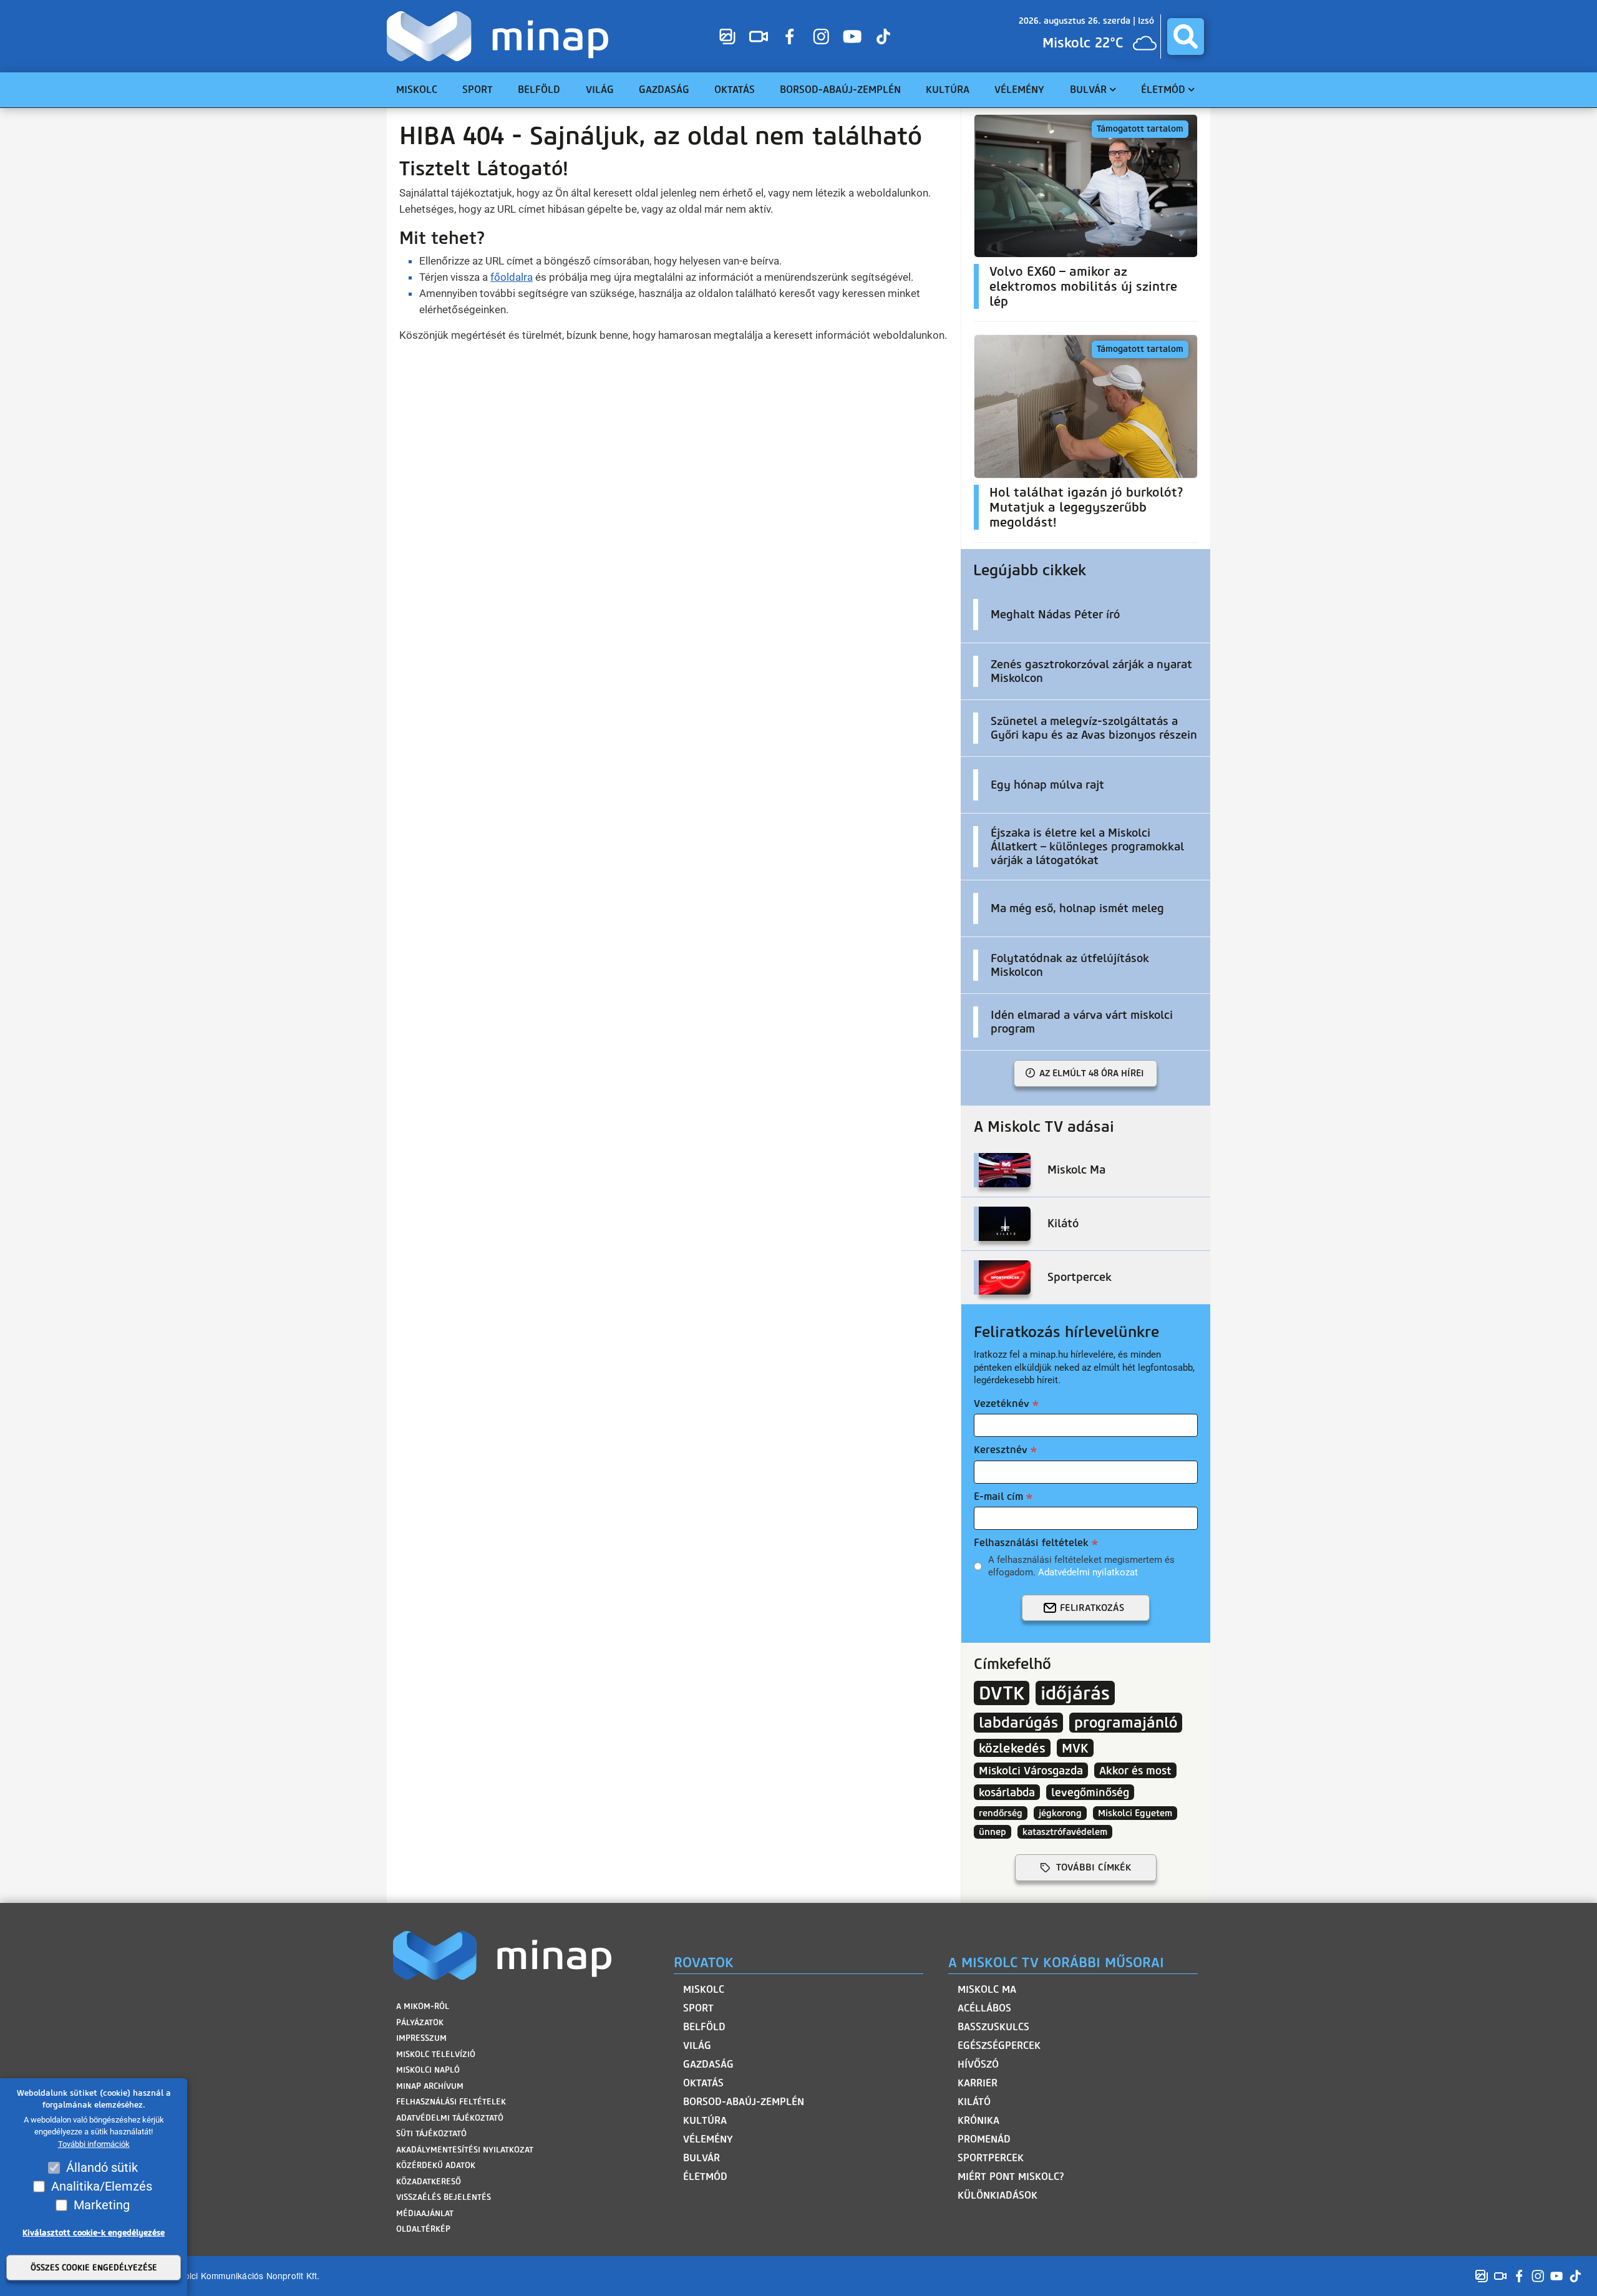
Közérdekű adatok (436, 2165)
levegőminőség (1090, 1792)
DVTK (1002, 1693)
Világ (697, 2045)
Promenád (984, 2139)
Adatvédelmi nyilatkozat (1088, 1572)
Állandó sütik (102, 2167)
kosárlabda (1007, 1792)
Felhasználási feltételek (1031, 1543)
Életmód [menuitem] (1163, 90)
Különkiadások (998, 2195)
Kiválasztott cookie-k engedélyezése (94, 2233)
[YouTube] (852, 36)
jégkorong (1060, 1813)
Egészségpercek (999, 2045)
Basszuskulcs (993, 2027)
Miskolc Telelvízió (436, 2054)
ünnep (993, 1832)
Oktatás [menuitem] (735, 90)
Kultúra (705, 2120)
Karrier (978, 2083)
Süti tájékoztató (431, 2133)
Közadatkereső (429, 2182)
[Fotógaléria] (727, 36)
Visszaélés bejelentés (444, 2197)
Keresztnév (1001, 1450)
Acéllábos (984, 2008)
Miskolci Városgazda (1031, 1770)
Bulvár (701, 2158)
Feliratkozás (1092, 1608)
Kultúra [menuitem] (948, 90)
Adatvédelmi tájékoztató (450, 2118)
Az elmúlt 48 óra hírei (1092, 1073)
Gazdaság (708, 2064)
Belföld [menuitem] (539, 90)
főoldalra (512, 277)
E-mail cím (998, 1496)
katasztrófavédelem (1065, 1832)
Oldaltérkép (423, 2229)
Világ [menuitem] (600, 90)
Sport (698, 2008)
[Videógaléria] (759, 36)
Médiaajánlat (425, 2213)
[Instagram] (821, 36)
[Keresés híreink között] (1186, 36)
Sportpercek (991, 2158)
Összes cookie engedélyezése (94, 2268)
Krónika (978, 2120)
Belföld (704, 2027)
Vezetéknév (1002, 1403)
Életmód (705, 2177)
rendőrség (1001, 1813)
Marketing (102, 2205)
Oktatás (703, 2083)
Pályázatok (420, 2022)
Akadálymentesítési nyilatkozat (465, 2150)
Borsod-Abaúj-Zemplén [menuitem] (840, 90)
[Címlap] (501, 36)
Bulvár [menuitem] (1088, 90)
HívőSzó (978, 2064)
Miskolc (704, 1989)
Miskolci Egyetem (1135, 1813)
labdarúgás (1018, 1723)
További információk (94, 2144)
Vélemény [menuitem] (1019, 90)
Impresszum (421, 2038)
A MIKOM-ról (423, 2006)
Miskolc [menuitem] (417, 90)
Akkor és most (1135, 1770)
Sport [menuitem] (478, 90)
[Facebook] (790, 36)
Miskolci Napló (428, 2070)
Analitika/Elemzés (102, 2186)
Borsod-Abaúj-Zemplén (744, 2102)
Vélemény (708, 2139)
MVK (1075, 1748)
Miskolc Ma (987, 1989)
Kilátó (974, 2102)
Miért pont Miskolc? (1011, 2177)
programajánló (1126, 1723)
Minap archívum (430, 2086)
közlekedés (1012, 1748)
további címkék (1094, 1867)
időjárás (1075, 1693)
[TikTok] (883, 36)
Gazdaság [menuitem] (664, 90)
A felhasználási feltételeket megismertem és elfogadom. (1081, 1566)
